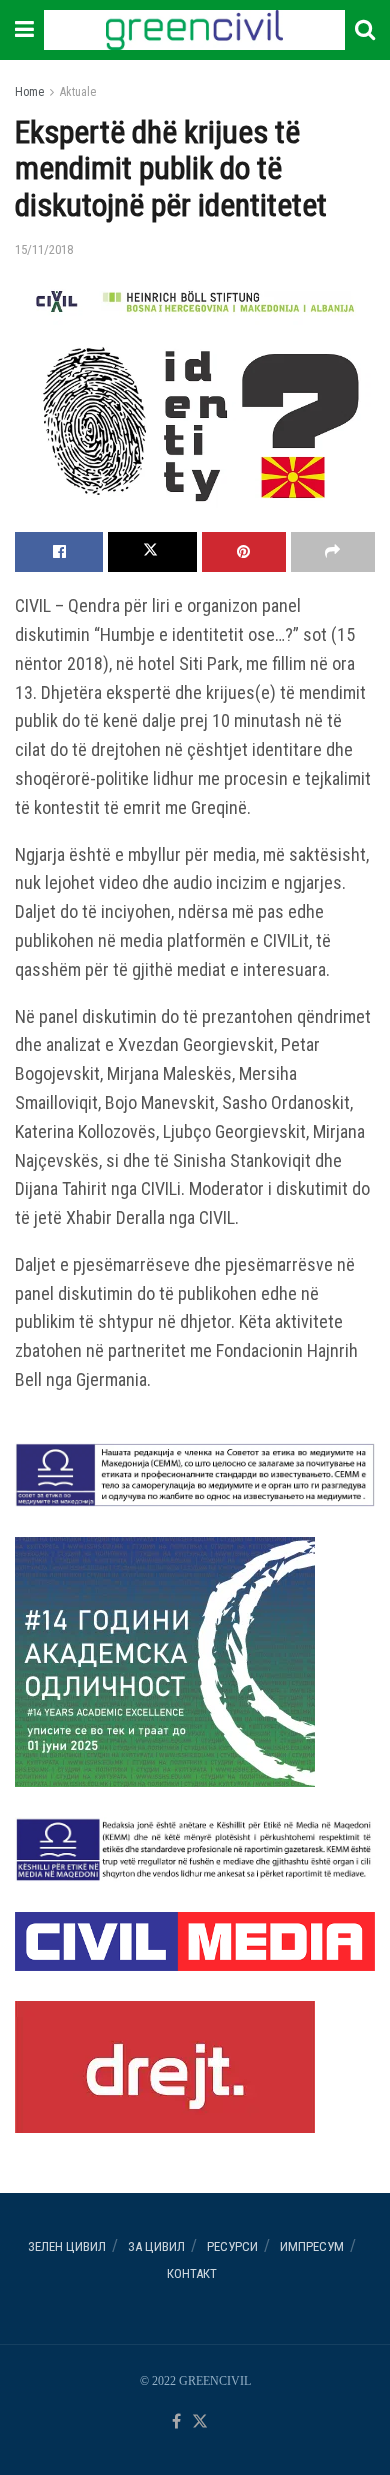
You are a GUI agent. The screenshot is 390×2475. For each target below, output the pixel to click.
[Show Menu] (24, 30)
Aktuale (78, 92)
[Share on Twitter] (152, 552)
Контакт (192, 2273)
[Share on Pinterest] (244, 552)
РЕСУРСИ (232, 2246)
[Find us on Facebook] (176, 2422)
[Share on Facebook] (59, 552)
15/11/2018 (44, 249)
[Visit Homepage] (194, 30)
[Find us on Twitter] (200, 2422)
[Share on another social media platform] (333, 552)
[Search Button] (365, 30)
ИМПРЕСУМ (312, 2246)
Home (29, 92)
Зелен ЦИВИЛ (67, 2246)
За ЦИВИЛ (156, 2246)
